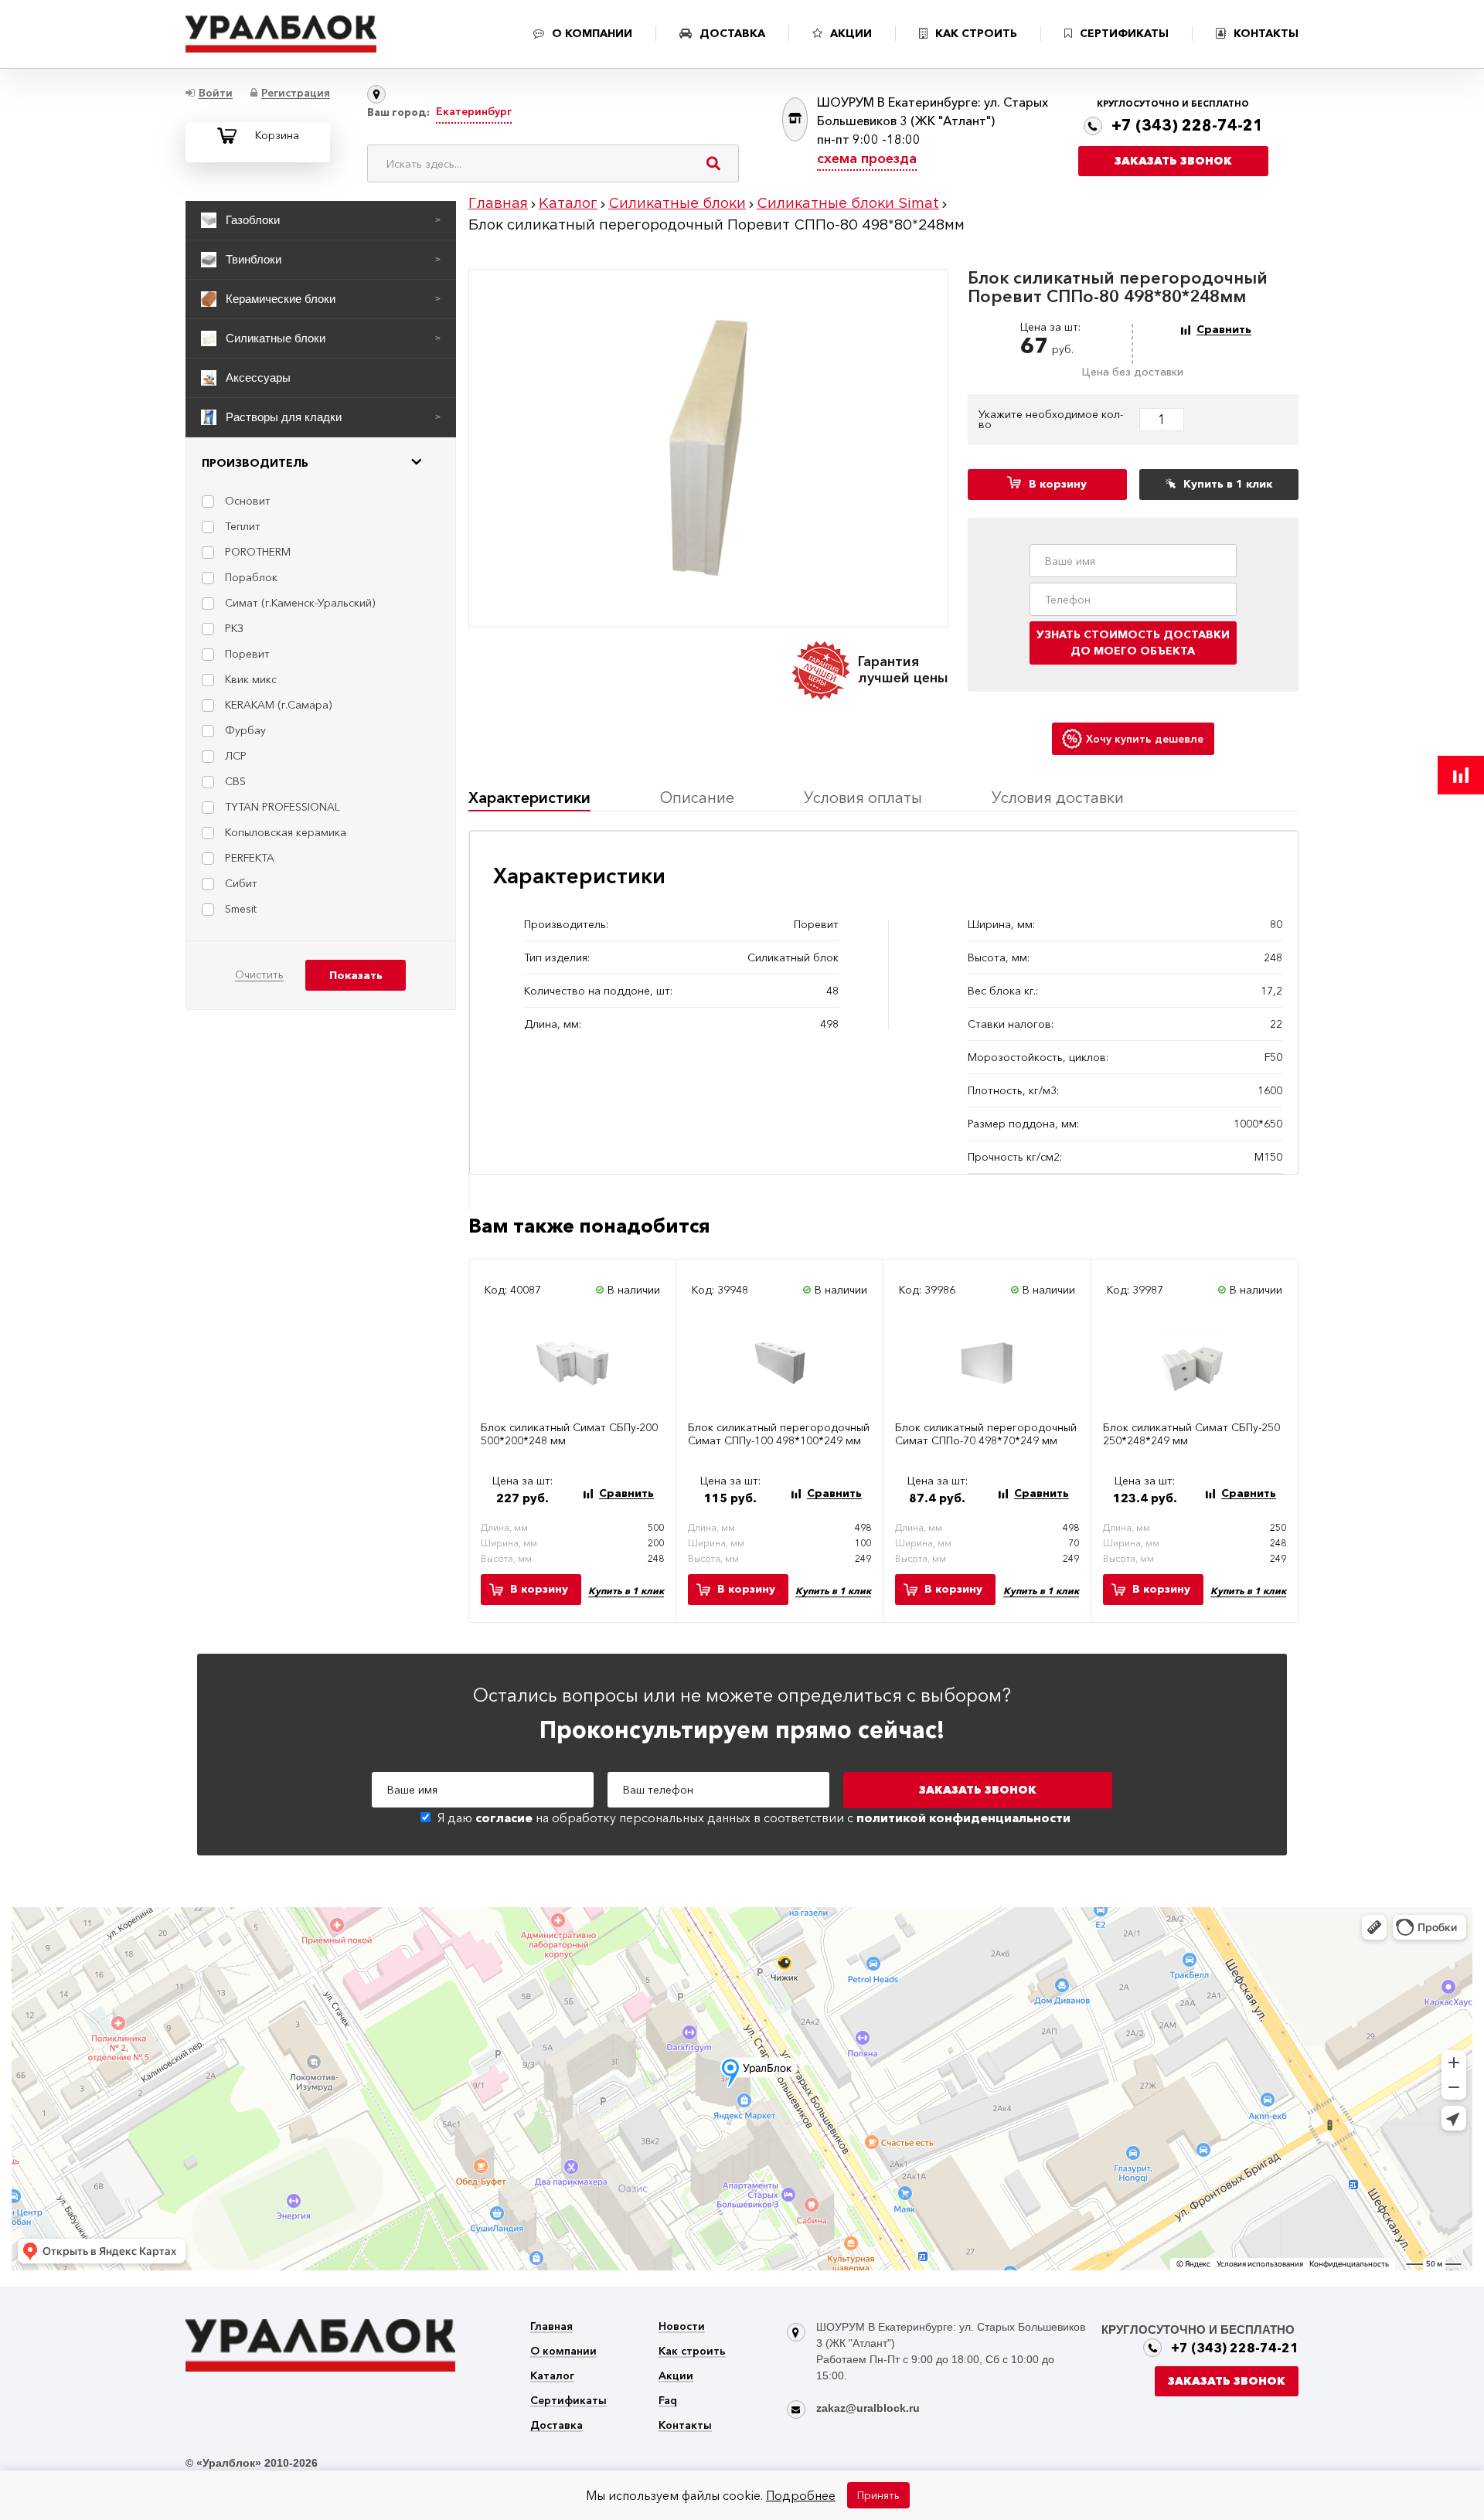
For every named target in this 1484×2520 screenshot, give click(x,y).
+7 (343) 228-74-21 (1187, 125)
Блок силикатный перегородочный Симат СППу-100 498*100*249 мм (779, 1434)
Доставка (556, 2426)
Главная (551, 2327)
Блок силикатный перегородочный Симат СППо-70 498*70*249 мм (986, 1434)
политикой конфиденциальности (963, 1818)
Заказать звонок (1173, 161)
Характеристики (529, 797)
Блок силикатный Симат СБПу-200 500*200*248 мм (569, 1434)
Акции (676, 2377)
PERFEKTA (250, 858)
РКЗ (234, 628)
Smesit (241, 909)
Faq (668, 2401)
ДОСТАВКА (732, 33)
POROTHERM (258, 552)
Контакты (685, 2426)
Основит (248, 501)
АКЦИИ (851, 33)
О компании (563, 2352)
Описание (697, 797)
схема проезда (867, 158)
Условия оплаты (863, 797)
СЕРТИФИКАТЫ (1124, 33)
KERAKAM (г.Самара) (278, 705)
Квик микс (251, 679)
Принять (878, 2495)
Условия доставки (1058, 797)
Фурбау (245, 730)
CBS (235, 781)
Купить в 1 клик (626, 1591)
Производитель (255, 463)
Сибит (241, 883)
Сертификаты (568, 2401)
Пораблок (251, 577)
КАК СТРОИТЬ (976, 33)
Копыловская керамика (286, 832)
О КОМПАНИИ (592, 33)
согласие (504, 1818)
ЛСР (236, 756)
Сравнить (1224, 330)
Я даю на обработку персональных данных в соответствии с (754, 1818)
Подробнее (801, 2495)
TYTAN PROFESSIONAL (283, 807)
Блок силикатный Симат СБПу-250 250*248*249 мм (1191, 1434)
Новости (682, 2327)
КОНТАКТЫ (1266, 33)
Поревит (247, 654)
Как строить (692, 2352)
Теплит (243, 526)
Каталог (552, 2377)
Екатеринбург (474, 111)
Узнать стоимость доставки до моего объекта (1133, 643)
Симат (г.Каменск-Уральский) (300, 603)
